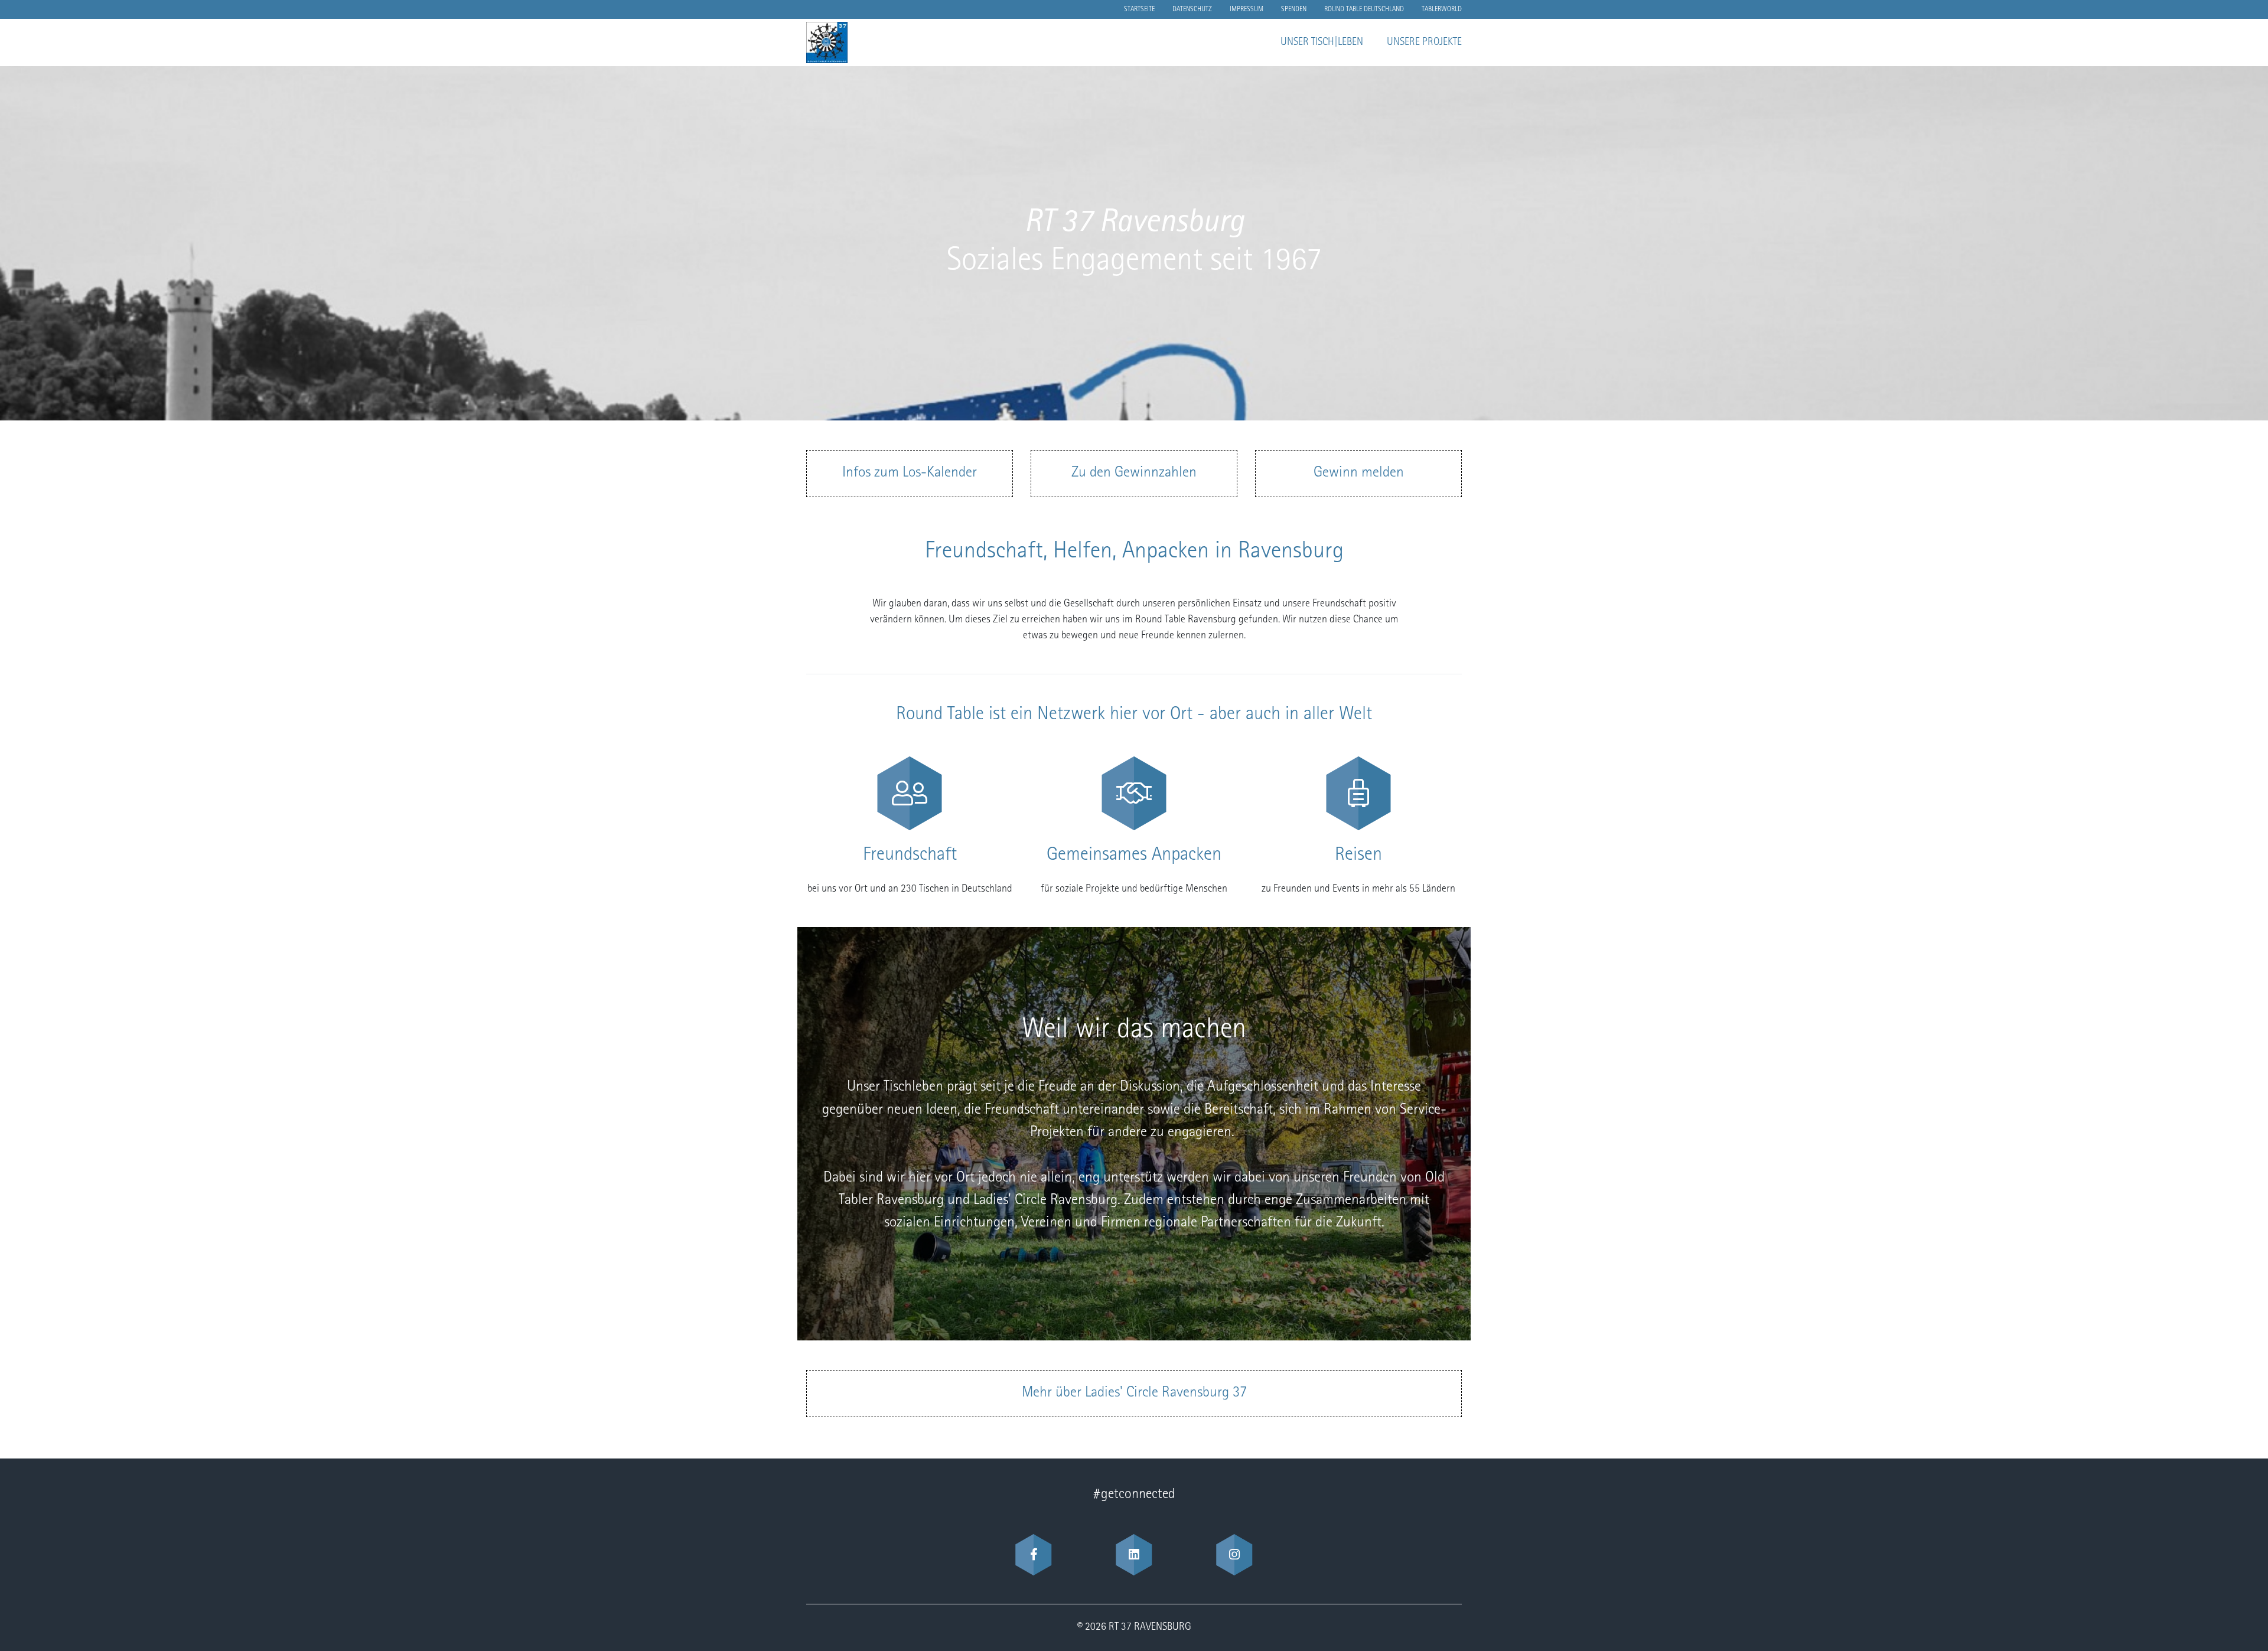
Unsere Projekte (1424, 43)
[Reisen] (1358, 793)
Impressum (1247, 9)
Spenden (1294, 9)
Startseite (1139, 9)
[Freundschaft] (910, 793)
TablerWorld (1442, 9)
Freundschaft (910, 856)
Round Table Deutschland (1364, 9)
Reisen (1358, 856)
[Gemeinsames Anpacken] (1134, 793)
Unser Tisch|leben (1322, 43)
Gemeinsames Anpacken (1134, 856)
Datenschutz (1192, 9)
